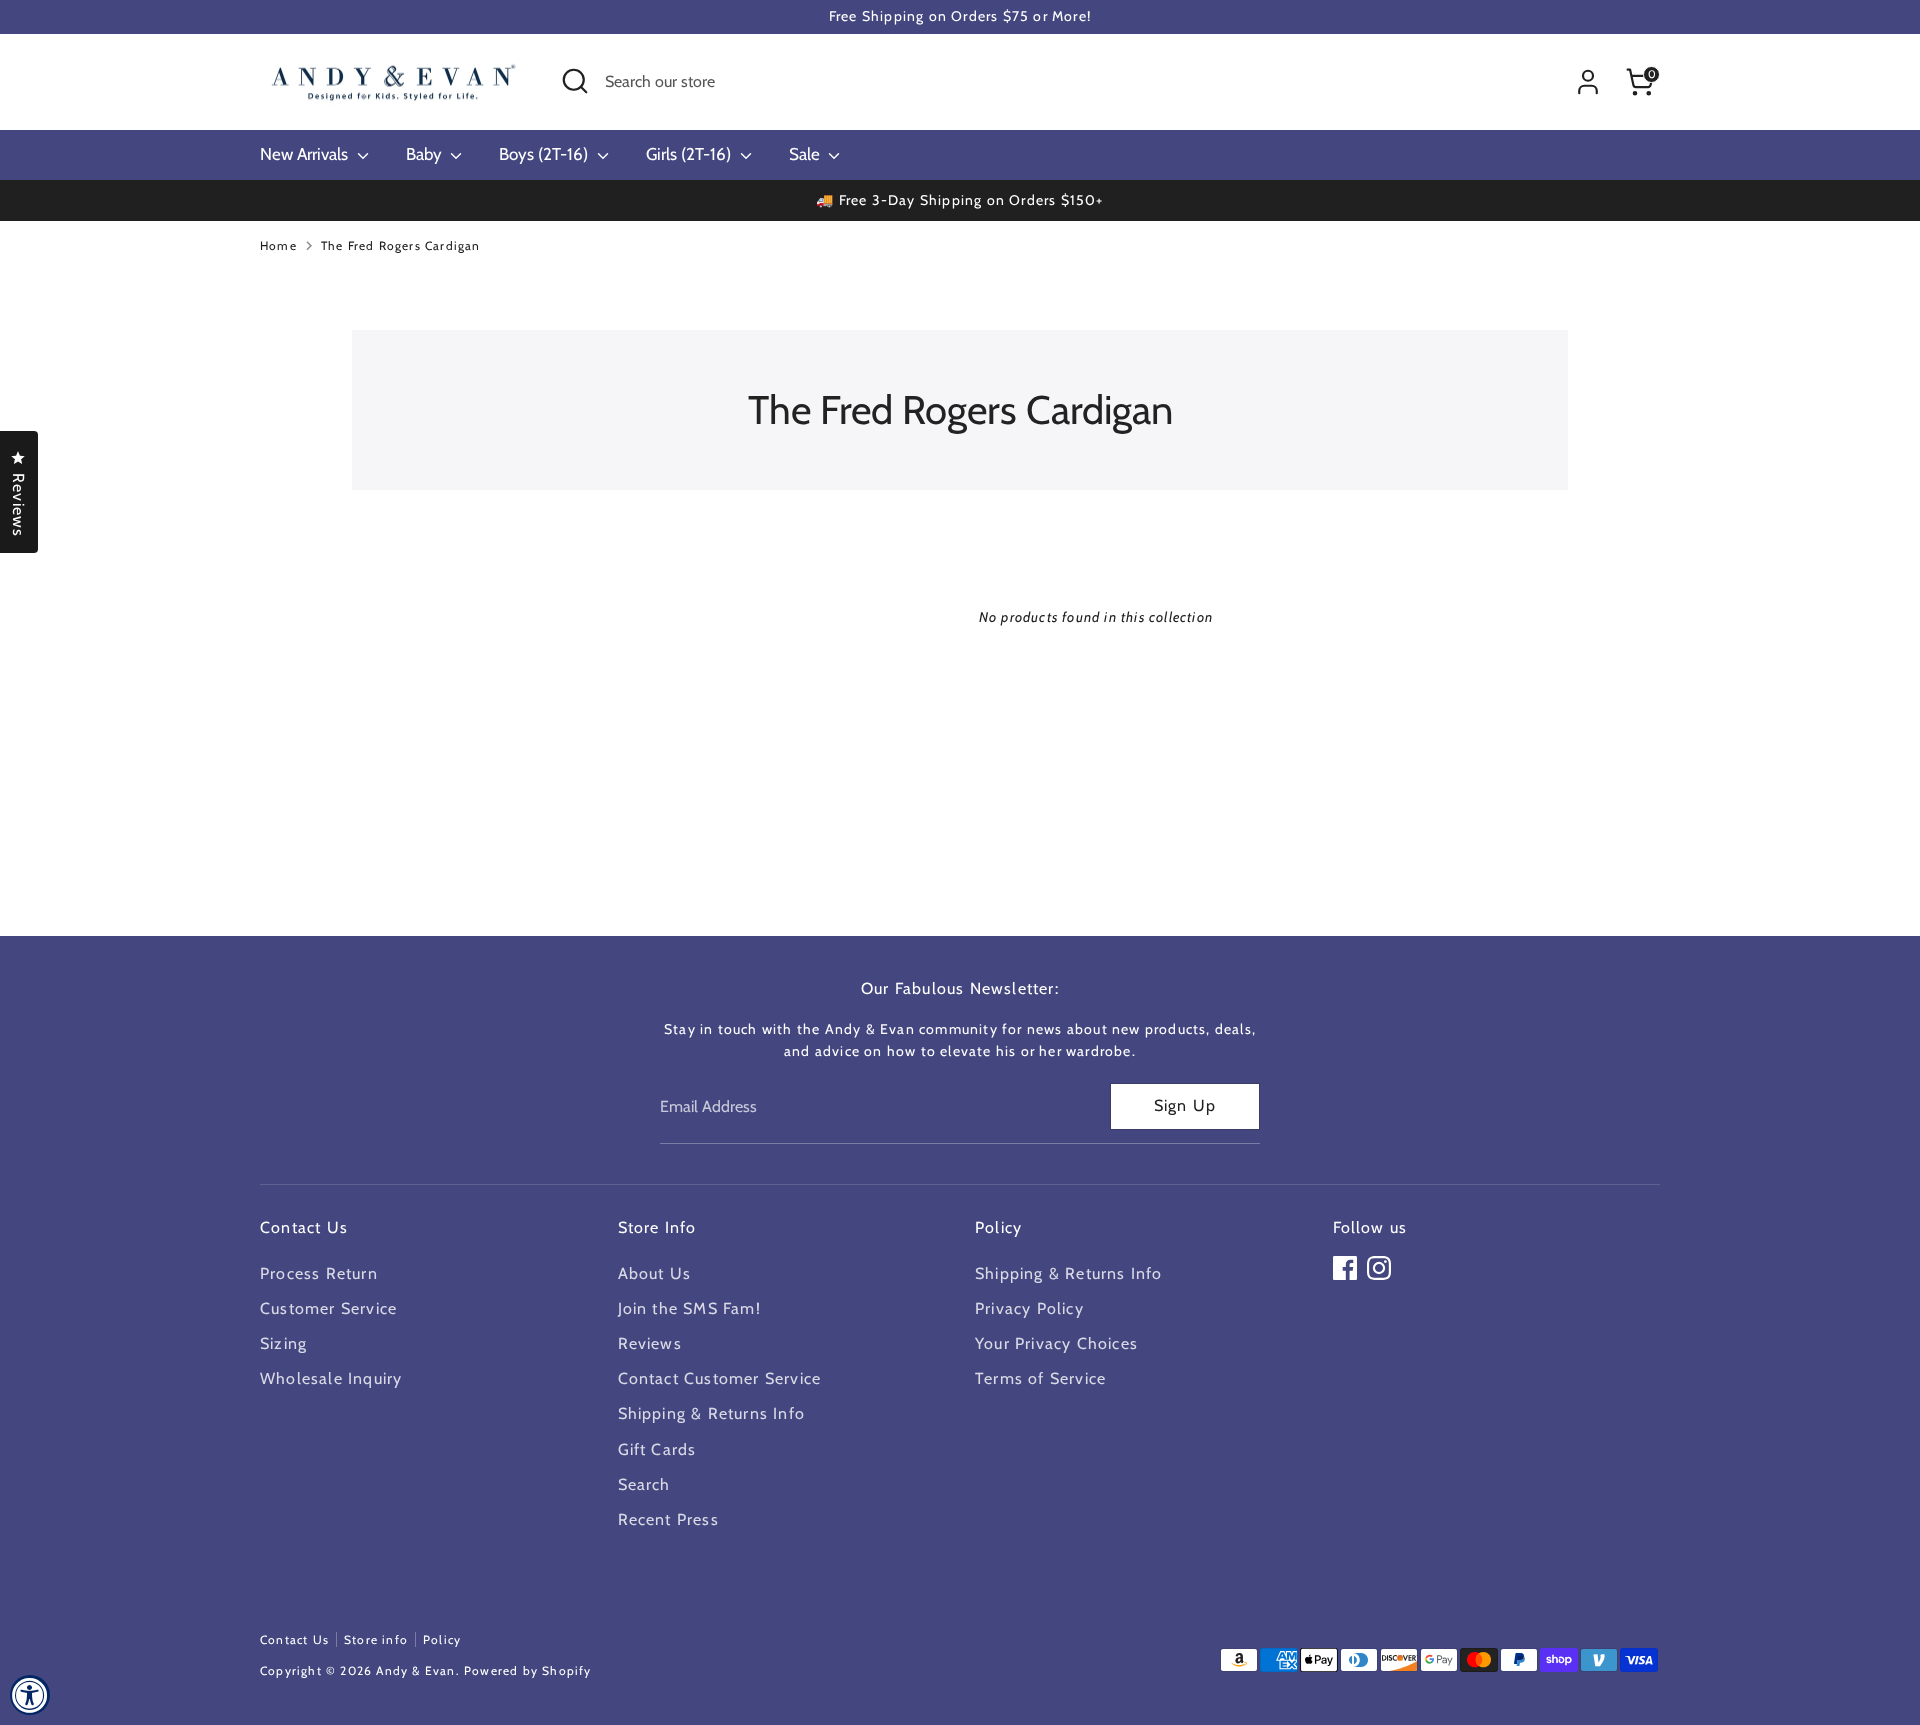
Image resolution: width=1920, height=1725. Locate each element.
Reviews (650, 1343)
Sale (806, 154)
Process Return (319, 1273)
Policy (442, 1639)
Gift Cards (657, 1449)
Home (278, 245)
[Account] (1588, 82)
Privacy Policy (1029, 1308)
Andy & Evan (415, 1670)
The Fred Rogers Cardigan (401, 245)
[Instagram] (1379, 1268)
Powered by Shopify (528, 1670)
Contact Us (294, 1639)
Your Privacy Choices (1056, 1343)
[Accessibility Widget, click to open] (30, 1695)
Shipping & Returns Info (712, 1413)
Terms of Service (1040, 1378)
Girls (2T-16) (690, 154)
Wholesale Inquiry (331, 1378)
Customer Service (328, 1308)
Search (644, 1484)
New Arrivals (306, 154)
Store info (376, 1639)
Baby (426, 154)
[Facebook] (1345, 1268)
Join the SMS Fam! (689, 1308)
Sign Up (1185, 1105)
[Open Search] (575, 81)
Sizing (283, 1343)
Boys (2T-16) (545, 154)
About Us (655, 1273)
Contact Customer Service (720, 1378)
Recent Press (668, 1519)
